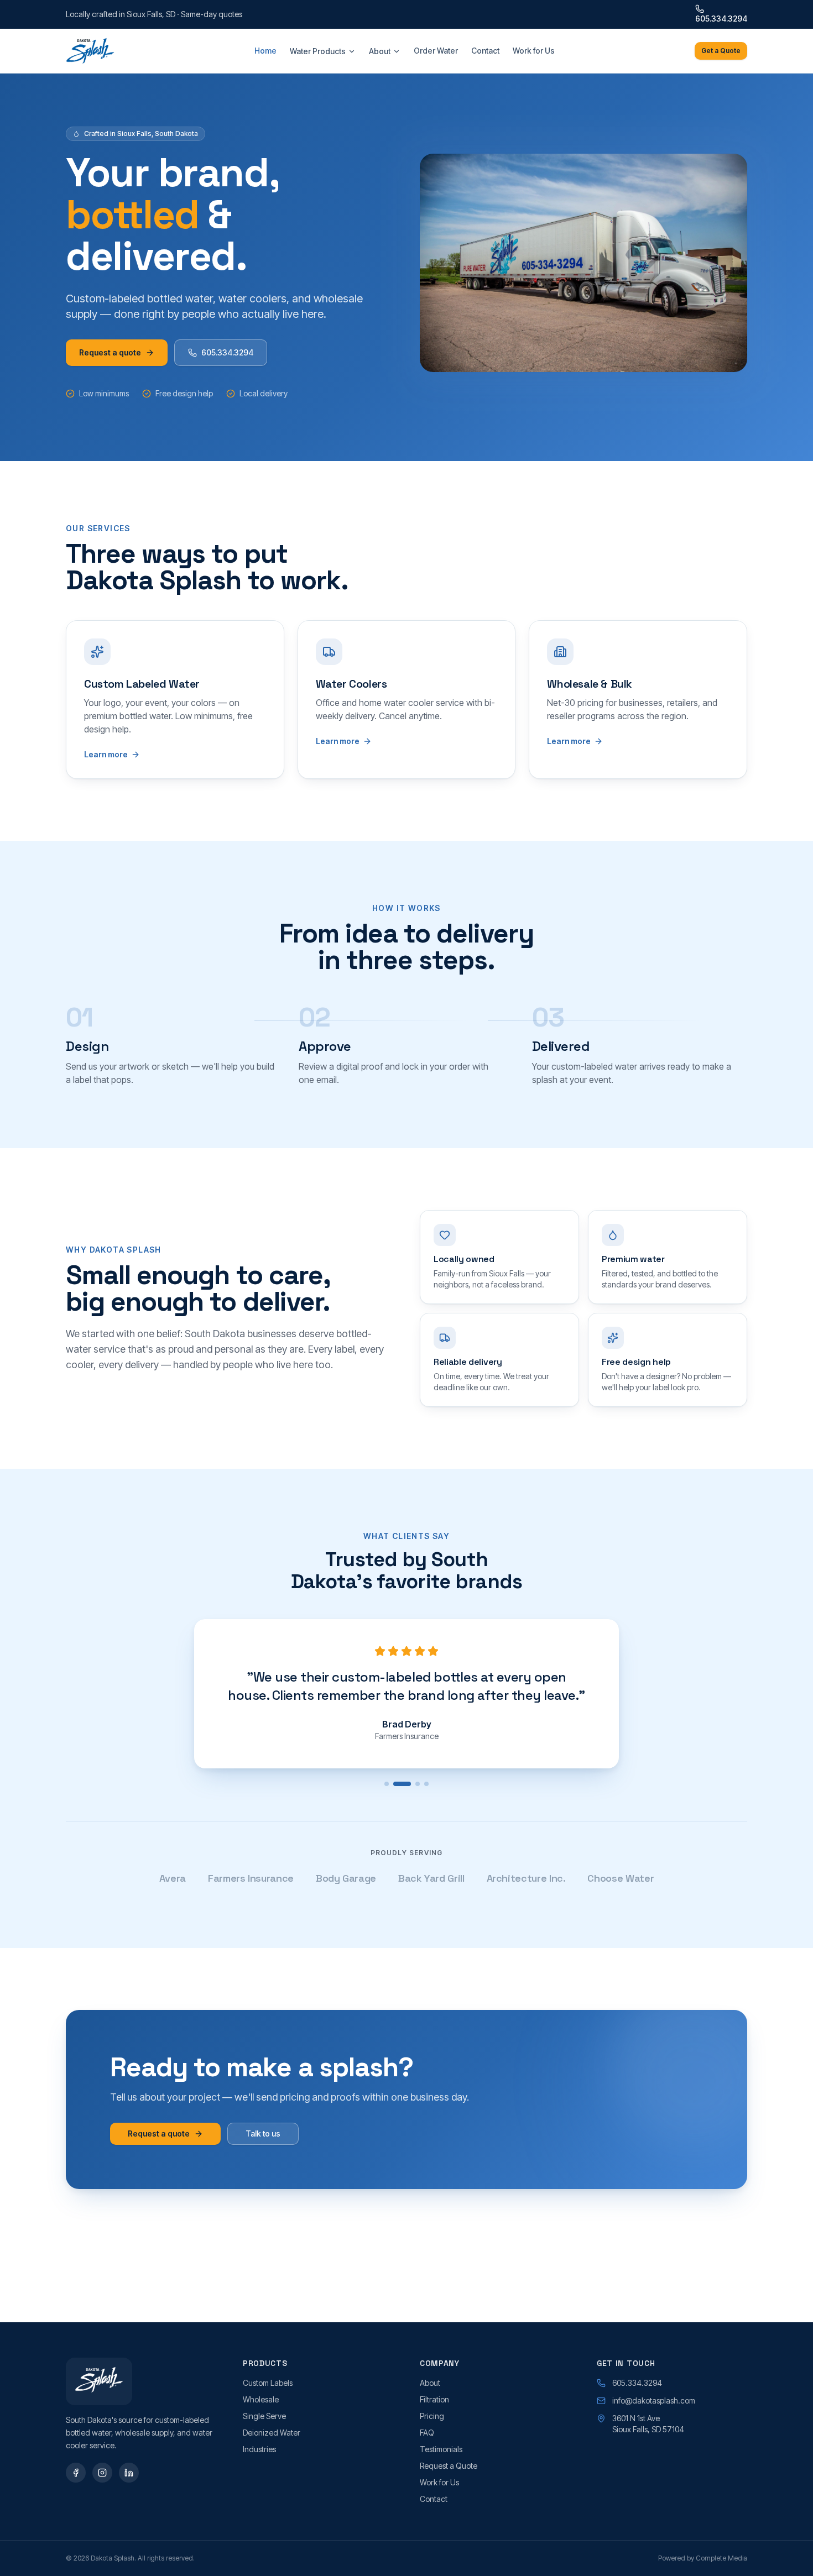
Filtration (434, 2399)
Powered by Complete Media (703, 2558)
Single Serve (264, 2416)
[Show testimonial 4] (426, 1784)
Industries (259, 2449)
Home (265, 51)
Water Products (318, 51)
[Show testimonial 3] (418, 1784)
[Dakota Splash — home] (90, 51)
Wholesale (261, 2399)
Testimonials (441, 2449)
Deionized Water (272, 2433)
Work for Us (534, 51)
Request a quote (110, 352)
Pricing (432, 2416)
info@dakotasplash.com (654, 2400)
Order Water (436, 51)
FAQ (427, 2433)
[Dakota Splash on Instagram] (102, 2473)
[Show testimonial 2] (402, 1784)
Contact (485, 51)
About (380, 51)
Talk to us (263, 2133)
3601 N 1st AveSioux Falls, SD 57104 (648, 2424)
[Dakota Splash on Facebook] (76, 2473)
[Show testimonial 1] (387, 1784)
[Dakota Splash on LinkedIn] (129, 2473)
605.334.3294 (721, 19)
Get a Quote (721, 51)
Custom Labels (268, 2383)
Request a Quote (449, 2466)
